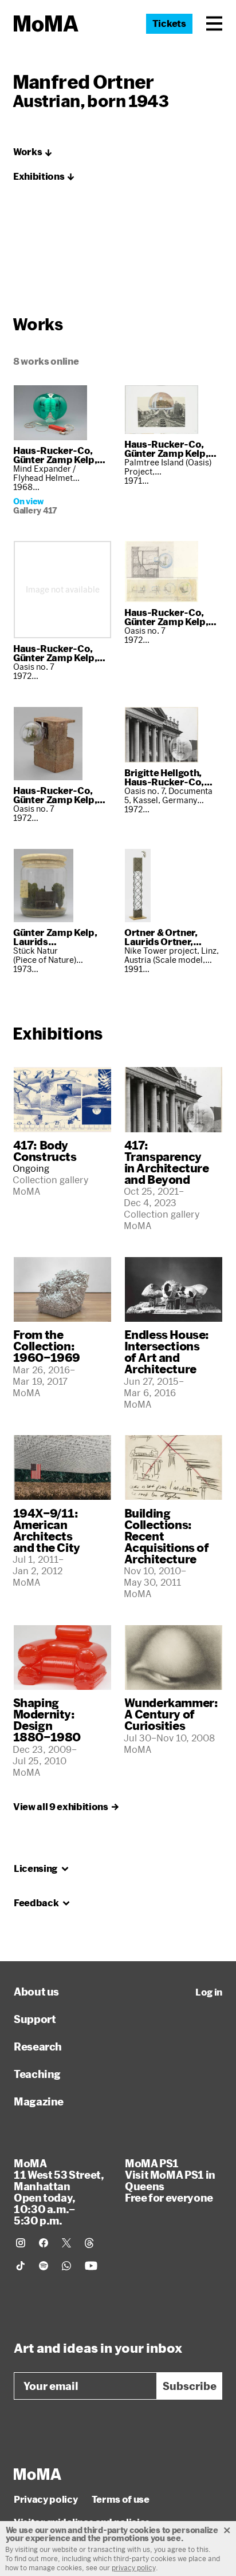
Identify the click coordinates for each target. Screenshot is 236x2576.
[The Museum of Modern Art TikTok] (21, 2266)
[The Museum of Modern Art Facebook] (44, 2243)
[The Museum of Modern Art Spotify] (44, 2266)
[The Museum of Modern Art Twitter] (66, 2243)
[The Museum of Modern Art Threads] (89, 2243)
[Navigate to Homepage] (46, 24)
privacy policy (134, 2567)
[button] (214, 23)
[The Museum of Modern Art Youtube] (91, 2266)
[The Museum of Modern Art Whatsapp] (66, 2266)
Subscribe (190, 2386)
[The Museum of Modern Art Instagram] (21, 2243)
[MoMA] (38, 2474)
